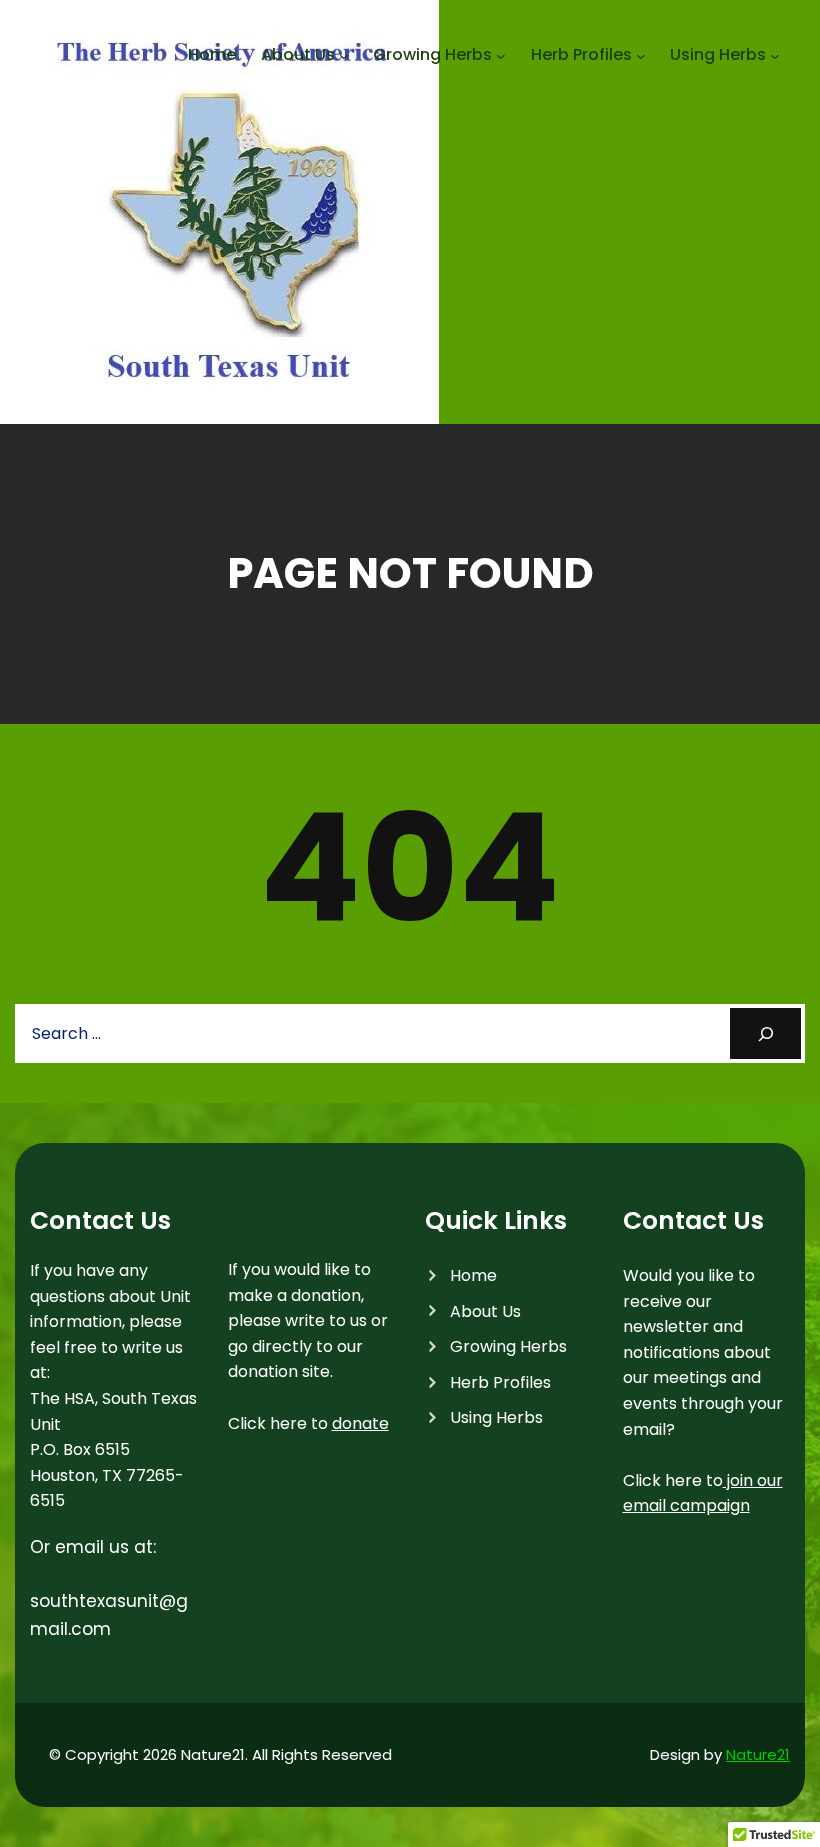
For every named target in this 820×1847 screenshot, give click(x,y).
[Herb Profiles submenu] (641, 56)
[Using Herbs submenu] (775, 56)
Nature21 (758, 1754)
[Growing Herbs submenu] (501, 56)
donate (360, 1423)
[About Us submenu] (344, 56)
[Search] (765, 1033)
